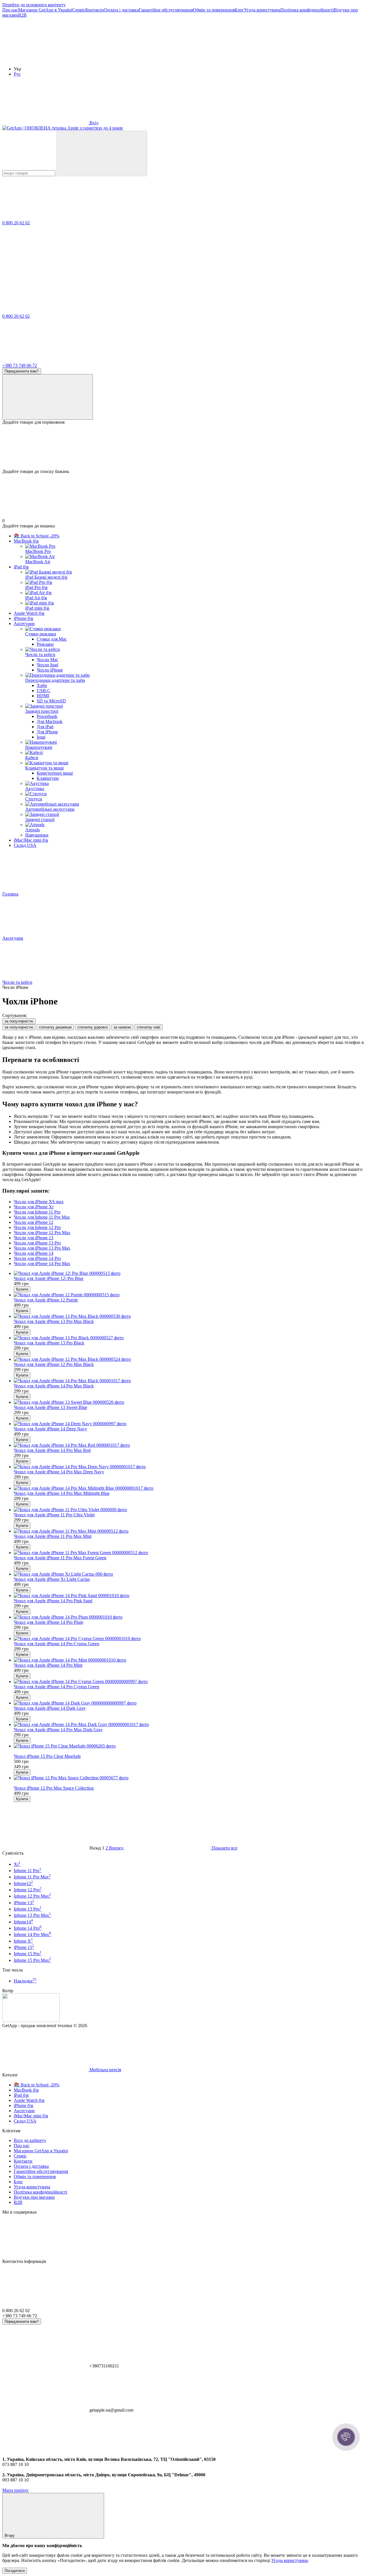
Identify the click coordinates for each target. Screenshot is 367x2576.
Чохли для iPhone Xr (34, 1207)
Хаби (42, 685)
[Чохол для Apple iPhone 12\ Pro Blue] (189, 1273)
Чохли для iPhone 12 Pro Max (42, 1233)
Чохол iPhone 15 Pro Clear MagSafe (47, 1756)
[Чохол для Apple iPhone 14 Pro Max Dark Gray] (189, 1725)
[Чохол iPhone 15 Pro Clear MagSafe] (189, 1746)
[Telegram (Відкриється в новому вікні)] (131, 59)
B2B (22, 15)
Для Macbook (50, 721)
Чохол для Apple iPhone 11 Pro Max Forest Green (60, 1558)
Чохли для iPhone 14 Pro (37, 1258)
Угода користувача (262, 10)
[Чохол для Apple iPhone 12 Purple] (189, 1295)
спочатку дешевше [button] (55, 1027)
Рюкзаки (45, 644)
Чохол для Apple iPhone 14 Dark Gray (50, 1708)
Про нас (10, 10)
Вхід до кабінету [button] (30, 2140)
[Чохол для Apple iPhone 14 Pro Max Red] (189, 1445)
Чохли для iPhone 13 (34, 1238)
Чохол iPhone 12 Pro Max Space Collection (54, 1788)
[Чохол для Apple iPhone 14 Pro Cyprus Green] (189, 1639)
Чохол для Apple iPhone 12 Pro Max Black (54, 1364)
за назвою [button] (122, 1027)
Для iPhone (47, 732)
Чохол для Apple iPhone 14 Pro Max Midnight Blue (62, 1493)
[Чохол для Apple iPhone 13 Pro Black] (189, 1338)
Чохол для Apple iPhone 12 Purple (46, 1300)
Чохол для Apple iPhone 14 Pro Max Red (52, 1450)
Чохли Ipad (47, 665)
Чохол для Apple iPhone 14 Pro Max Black (54, 1386)
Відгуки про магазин (34, 2197)
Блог (239, 10)
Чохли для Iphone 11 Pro (37, 1212)
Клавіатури (48, 778)
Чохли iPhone (50, 670)
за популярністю (19, 1021)
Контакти (94, 10)
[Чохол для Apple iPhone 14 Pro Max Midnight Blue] (189, 1488)
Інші (41, 737)
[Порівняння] (48, 397)
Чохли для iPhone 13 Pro (37, 1243)
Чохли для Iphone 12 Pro (37, 1227)
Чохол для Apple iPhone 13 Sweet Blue (50, 1407)
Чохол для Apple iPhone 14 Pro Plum (48, 1622)
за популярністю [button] (19, 1027)
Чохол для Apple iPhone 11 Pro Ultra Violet (54, 1515)
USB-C (44, 691)
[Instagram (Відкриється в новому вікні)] (45, 59)
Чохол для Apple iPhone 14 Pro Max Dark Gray (58, 1730)
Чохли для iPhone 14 (34, 1253)
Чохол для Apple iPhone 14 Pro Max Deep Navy (59, 1472)
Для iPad (45, 727)
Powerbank (47, 716)
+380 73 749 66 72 (20, 365)
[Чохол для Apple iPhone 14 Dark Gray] (189, 1703)
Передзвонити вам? (22, 371)
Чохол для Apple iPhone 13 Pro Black (49, 1343)
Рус (17, 74)
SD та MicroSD (51, 701)
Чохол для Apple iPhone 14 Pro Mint (48, 1665)
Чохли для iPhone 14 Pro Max (42, 1264)
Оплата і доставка (121, 10)
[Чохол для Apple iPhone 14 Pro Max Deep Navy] (189, 1467)
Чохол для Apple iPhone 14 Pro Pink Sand (53, 1601)
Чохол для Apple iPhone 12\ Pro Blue (49, 1278)
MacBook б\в (26, 541)
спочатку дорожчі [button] (93, 1027)
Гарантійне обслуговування (166, 10)
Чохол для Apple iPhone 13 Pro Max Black (54, 1321)
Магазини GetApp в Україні (45, 10)
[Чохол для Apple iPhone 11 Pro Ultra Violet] (189, 1510)
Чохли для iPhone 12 (34, 1222)
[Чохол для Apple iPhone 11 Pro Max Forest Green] (189, 1553)
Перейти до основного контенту (34, 5)
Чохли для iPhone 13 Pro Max (42, 1248)
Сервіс (79, 10)
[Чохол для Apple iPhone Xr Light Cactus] (189, 1574)
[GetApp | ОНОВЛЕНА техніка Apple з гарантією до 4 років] (31, 2020)
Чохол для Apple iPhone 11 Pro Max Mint (53, 1536)
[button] (346, 2437)
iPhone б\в (24, 618)
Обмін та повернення (214, 10)
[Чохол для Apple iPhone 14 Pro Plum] (189, 1617)
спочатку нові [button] (149, 1027)
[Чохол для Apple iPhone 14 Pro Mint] (189, 1660)
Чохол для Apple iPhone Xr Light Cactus (52, 1579)
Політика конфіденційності (307, 10)
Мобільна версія (105, 2070)
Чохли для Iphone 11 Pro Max (42, 1217)
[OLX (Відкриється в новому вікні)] (217, 59)
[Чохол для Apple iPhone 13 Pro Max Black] (189, 1316)
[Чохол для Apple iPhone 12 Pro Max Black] (189, 1359)
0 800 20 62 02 (16, 223)
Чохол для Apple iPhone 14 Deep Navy (50, 1429)
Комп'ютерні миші (55, 773)
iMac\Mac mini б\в (31, 840)
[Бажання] (183, 447)
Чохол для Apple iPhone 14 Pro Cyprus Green (56, 1644)
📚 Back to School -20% (37, 536)
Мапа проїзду (15, 2490)
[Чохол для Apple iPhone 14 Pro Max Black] (189, 1381)
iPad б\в (21, 567)
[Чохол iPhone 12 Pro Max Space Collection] (189, 1778)
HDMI (43, 696)
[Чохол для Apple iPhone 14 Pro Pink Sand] (189, 1596)
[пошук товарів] (102, 153)
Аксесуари (24, 624)
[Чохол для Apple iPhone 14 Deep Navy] (189, 1424)
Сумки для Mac (52, 639)
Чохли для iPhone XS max (39, 1202)
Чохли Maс (47, 660)
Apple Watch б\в (29, 613)
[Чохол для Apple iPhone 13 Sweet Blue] (189, 1402)
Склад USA (25, 845)
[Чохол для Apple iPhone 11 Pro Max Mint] (189, 1531)
